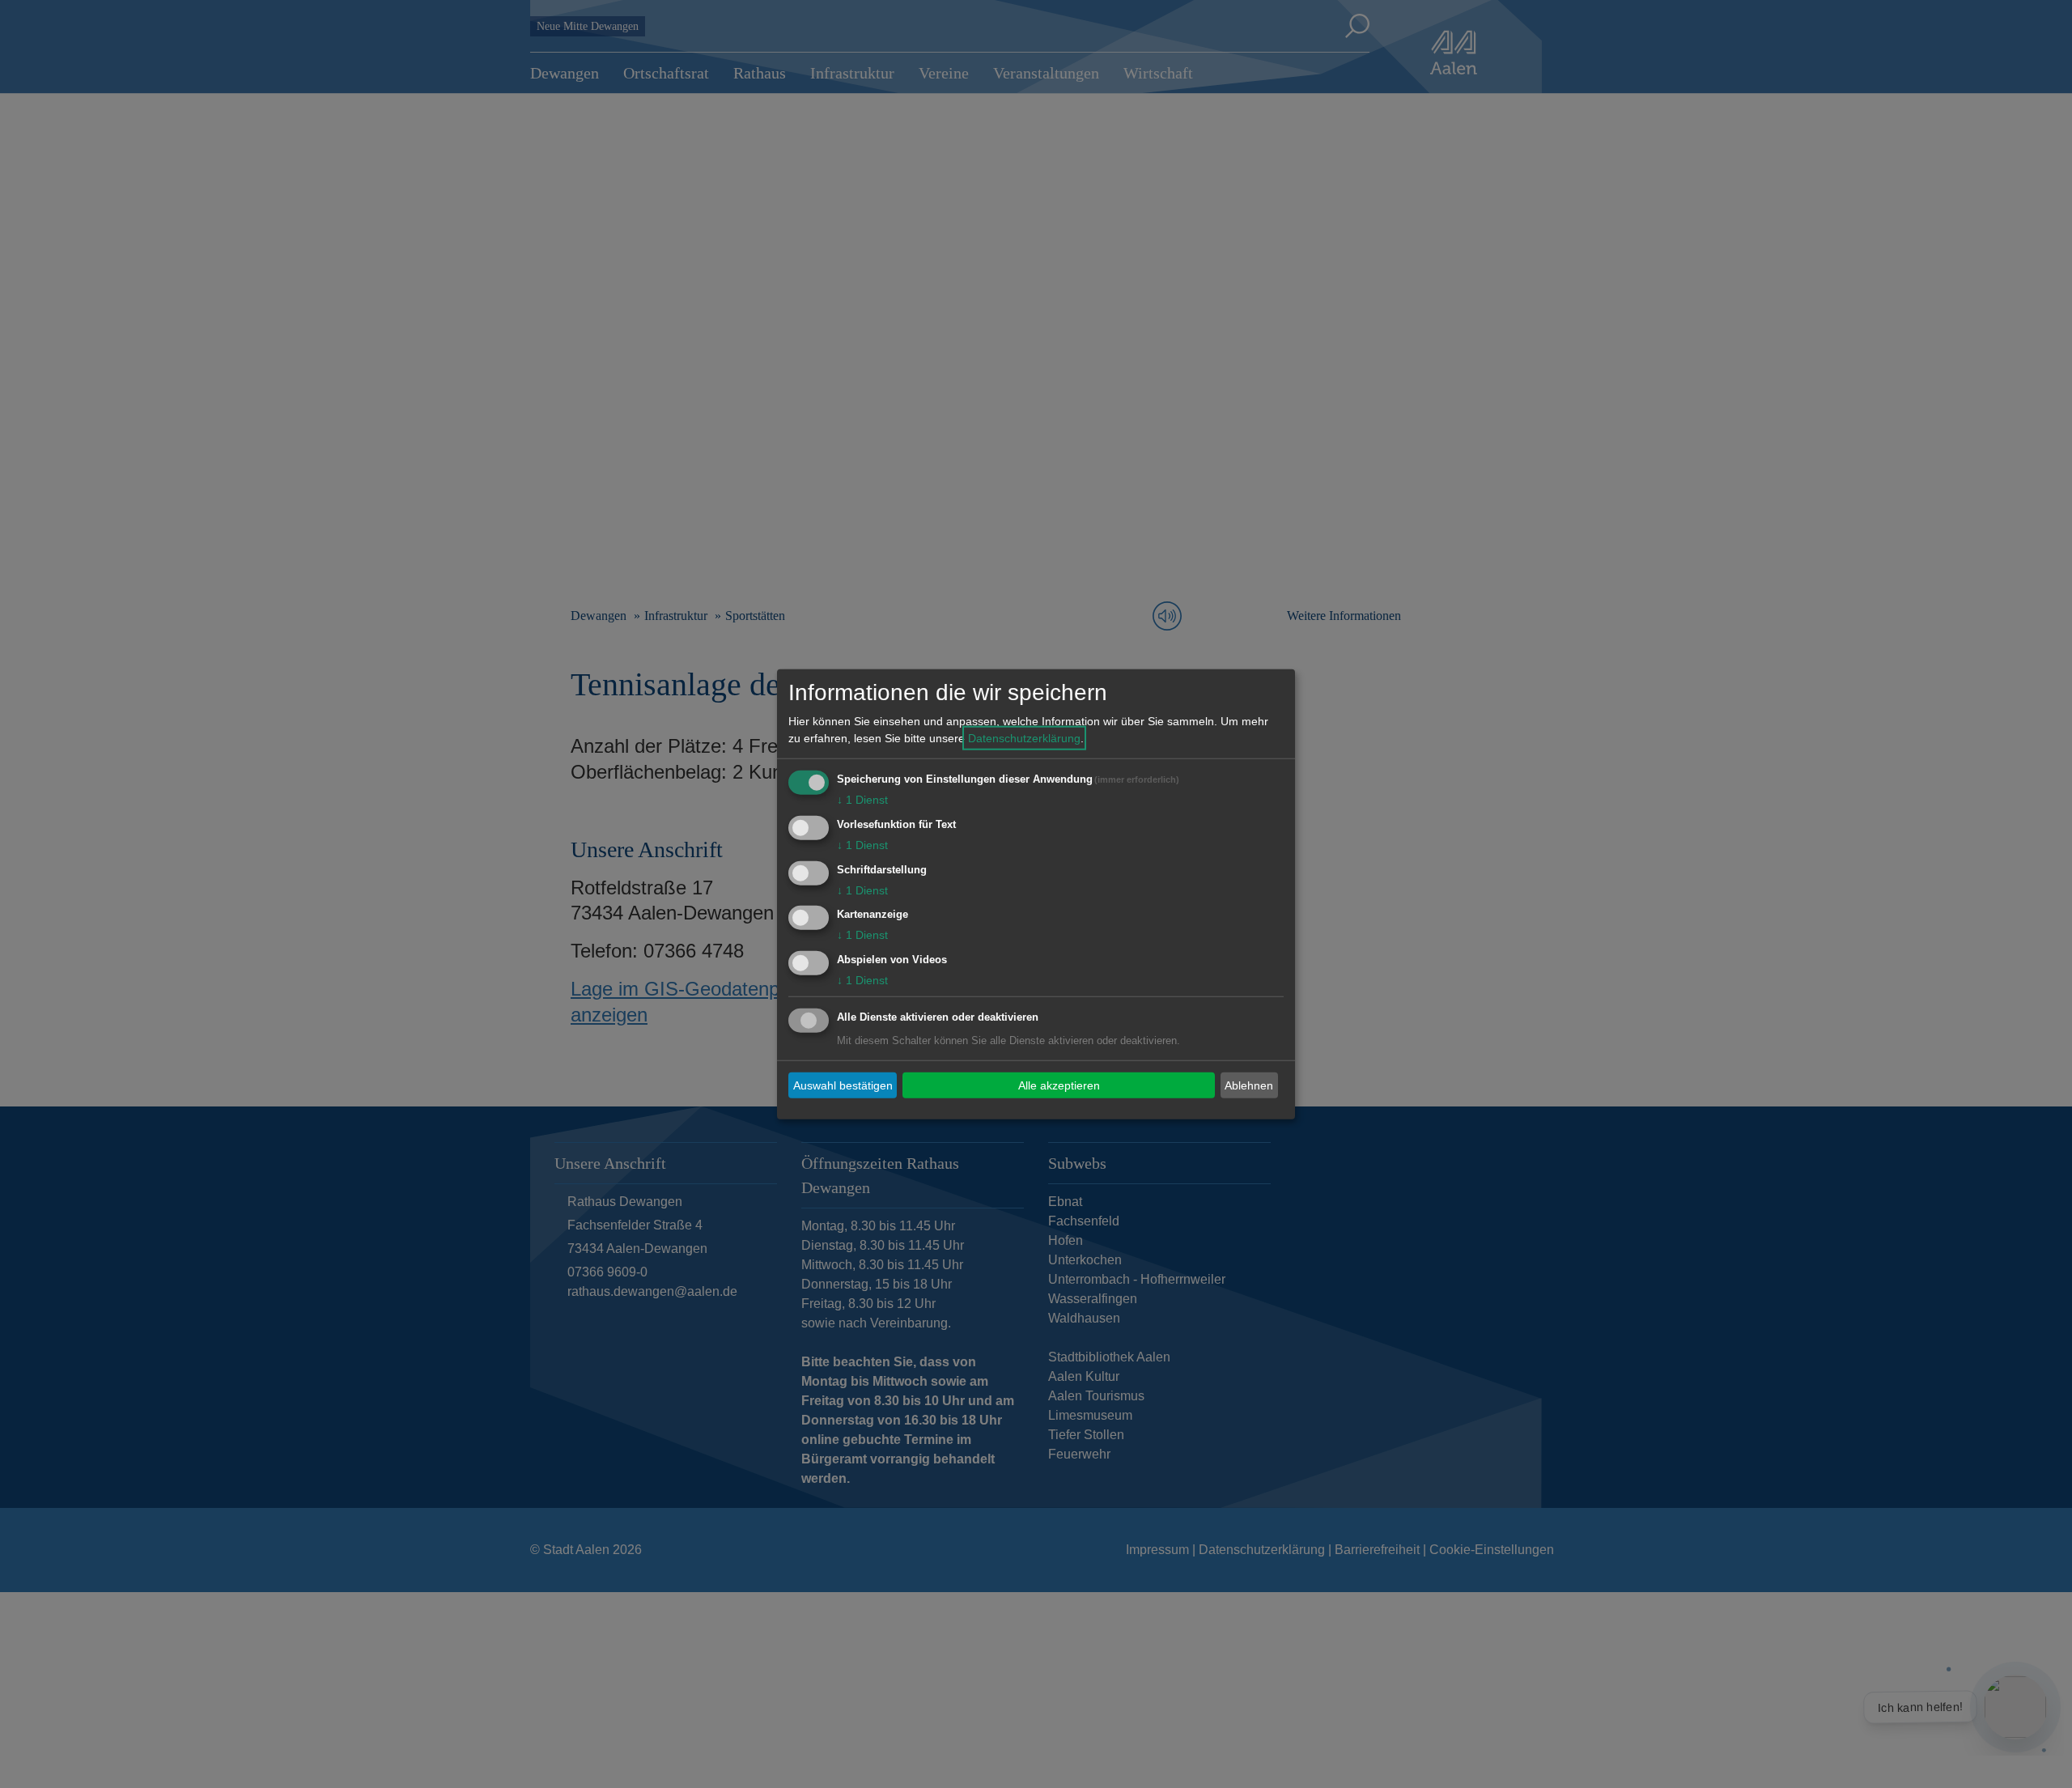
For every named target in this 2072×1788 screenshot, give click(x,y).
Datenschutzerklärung (1024, 738)
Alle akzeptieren (1059, 1085)
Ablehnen (1249, 1085)
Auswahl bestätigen (843, 1085)
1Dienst (862, 800)
